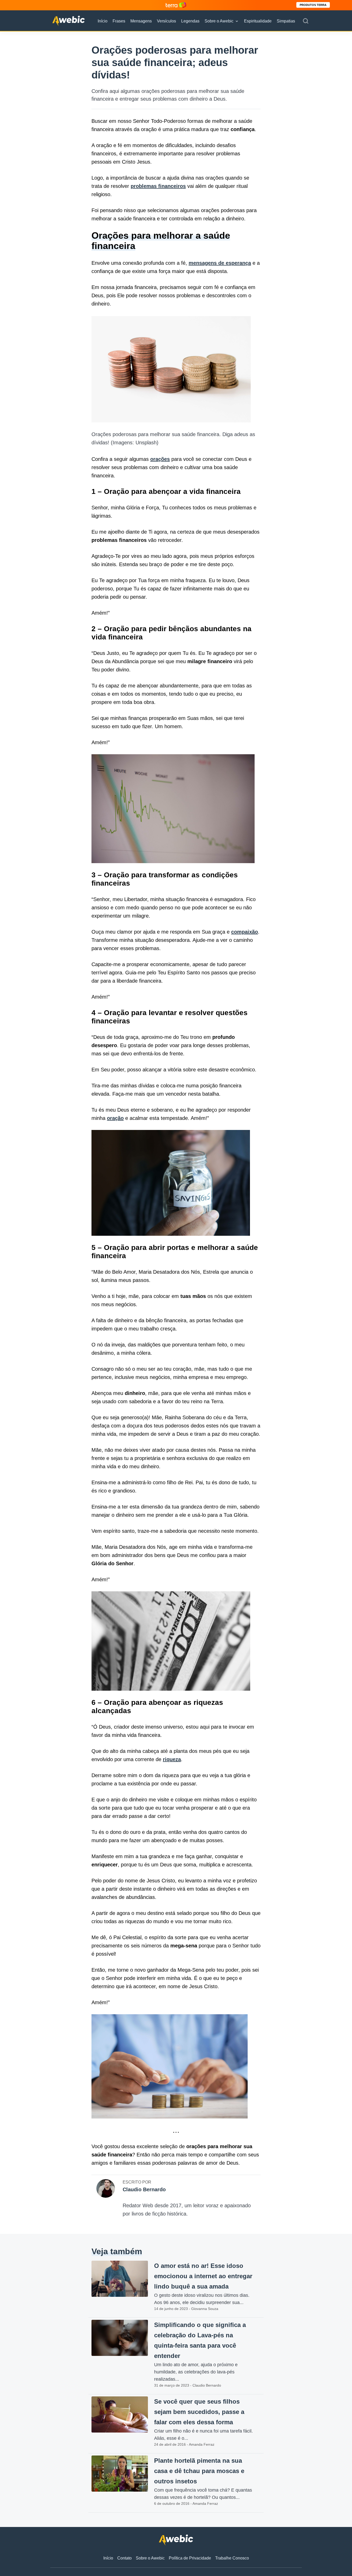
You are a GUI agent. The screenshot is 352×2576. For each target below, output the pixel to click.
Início (103, 21)
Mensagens (141, 21)
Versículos (166, 21)
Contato (124, 2558)
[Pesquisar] (306, 21)
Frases (119, 21)
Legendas (190, 21)
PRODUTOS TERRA (313, 5)
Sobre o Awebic (219, 21)
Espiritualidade (258, 21)
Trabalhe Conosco (232, 2558)
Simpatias (286, 21)
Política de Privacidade (190, 2558)
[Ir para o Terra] (176, 5)
